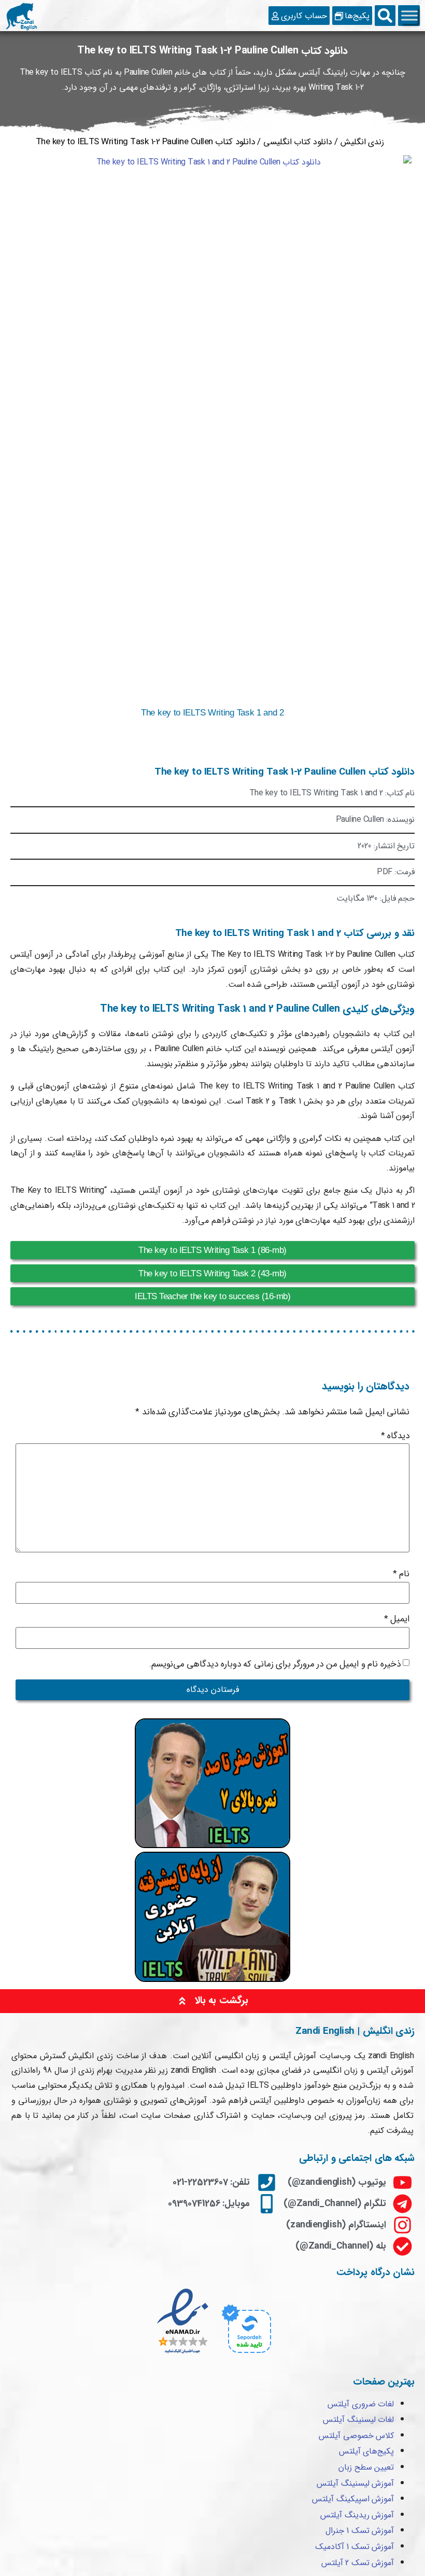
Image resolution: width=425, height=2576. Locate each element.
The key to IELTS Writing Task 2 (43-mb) (212, 1273)
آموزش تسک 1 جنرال (360, 2531)
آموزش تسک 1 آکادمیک (355, 2547)
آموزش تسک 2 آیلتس (358, 2563)
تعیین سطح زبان (366, 2467)
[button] (385, 16)
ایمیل (397, 1619)
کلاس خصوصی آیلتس (356, 2436)
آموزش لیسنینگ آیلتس (355, 2483)
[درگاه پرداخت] (245, 2355)
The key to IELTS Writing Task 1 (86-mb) (212, 1250)
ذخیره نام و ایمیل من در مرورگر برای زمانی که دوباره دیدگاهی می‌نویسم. (275, 1664)
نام (401, 1574)
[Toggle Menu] (409, 16)
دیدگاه (395, 1436)
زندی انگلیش (363, 142)
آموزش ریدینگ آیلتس (357, 2515)
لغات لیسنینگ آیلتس (358, 2420)
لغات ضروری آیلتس (361, 2404)
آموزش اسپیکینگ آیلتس (353, 2499)
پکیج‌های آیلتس (367, 2451)
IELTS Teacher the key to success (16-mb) (212, 1296)
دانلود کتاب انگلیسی (298, 142)
